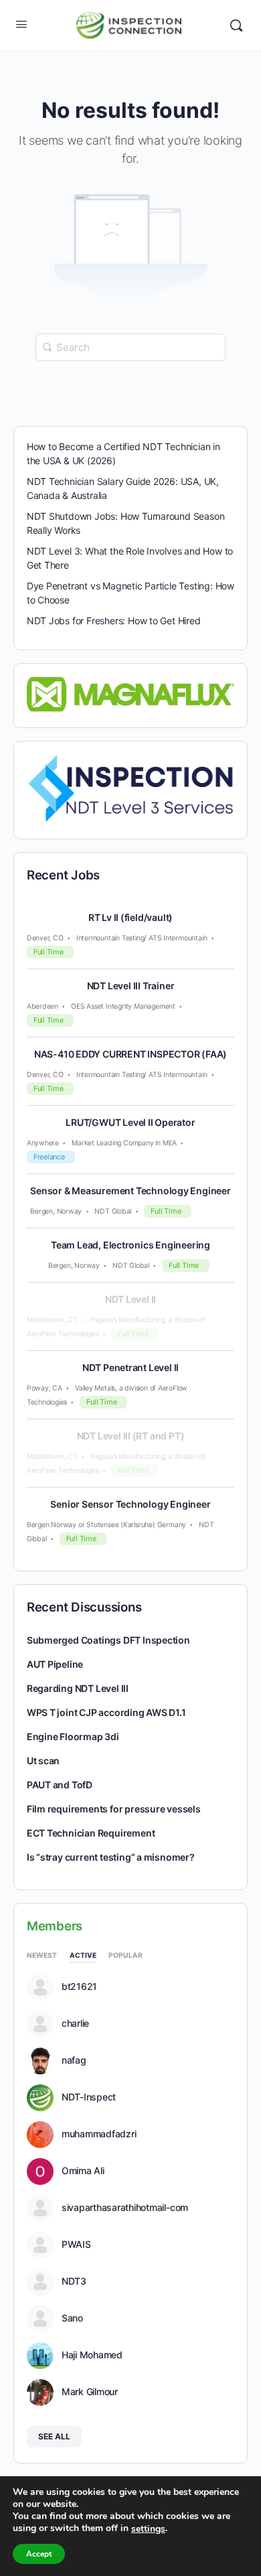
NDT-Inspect (89, 2097)
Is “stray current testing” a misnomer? (111, 1857)
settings (148, 2529)
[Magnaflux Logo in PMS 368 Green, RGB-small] (131, 693)
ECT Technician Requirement (91, 1833)
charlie (75, 2023)
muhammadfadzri (99, 2134)
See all (54, 2436)
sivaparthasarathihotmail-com (125, 2208)
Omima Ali (83, 2171)
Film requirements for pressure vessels (114, 1809)
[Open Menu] (21, 24)
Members (55, 1926)
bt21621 (79, 1987)
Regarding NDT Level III (78, 1688)
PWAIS (76, 2244)
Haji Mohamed (92, 2355)
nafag (74, 2060)
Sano (72, 2318)
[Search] (236, 25)
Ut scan (43, 1761)
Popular (125, 1955)
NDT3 (74, 2281)
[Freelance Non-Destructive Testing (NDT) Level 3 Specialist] (131, 788)
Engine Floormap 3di (73, 1736)
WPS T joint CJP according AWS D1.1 (106, 1712)
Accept (39, 2554)
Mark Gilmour (90, 2392)
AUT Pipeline (55, 1664)
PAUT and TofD (60, 1785)
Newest (42, 1955)
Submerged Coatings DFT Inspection (108, 1640)
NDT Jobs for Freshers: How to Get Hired (114, 621)
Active (83, 1955)
